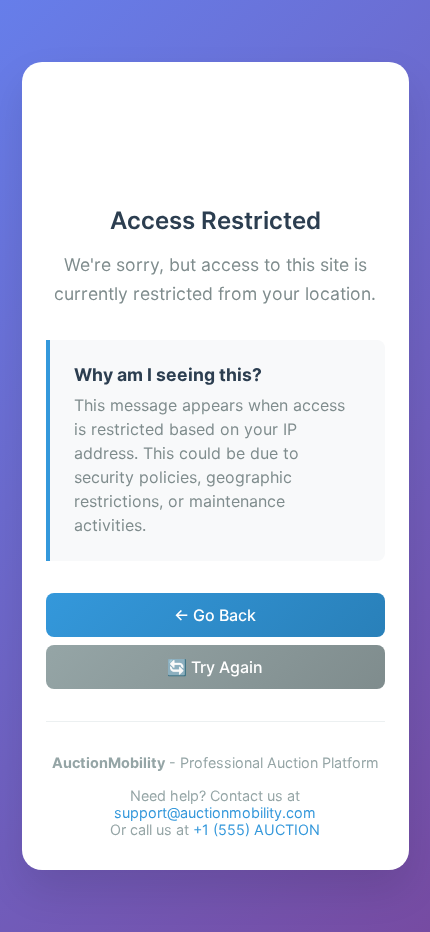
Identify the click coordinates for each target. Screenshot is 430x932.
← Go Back (215, 615)
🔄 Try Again (215, 667)
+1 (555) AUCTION (256, 829)
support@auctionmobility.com (215, 812)
